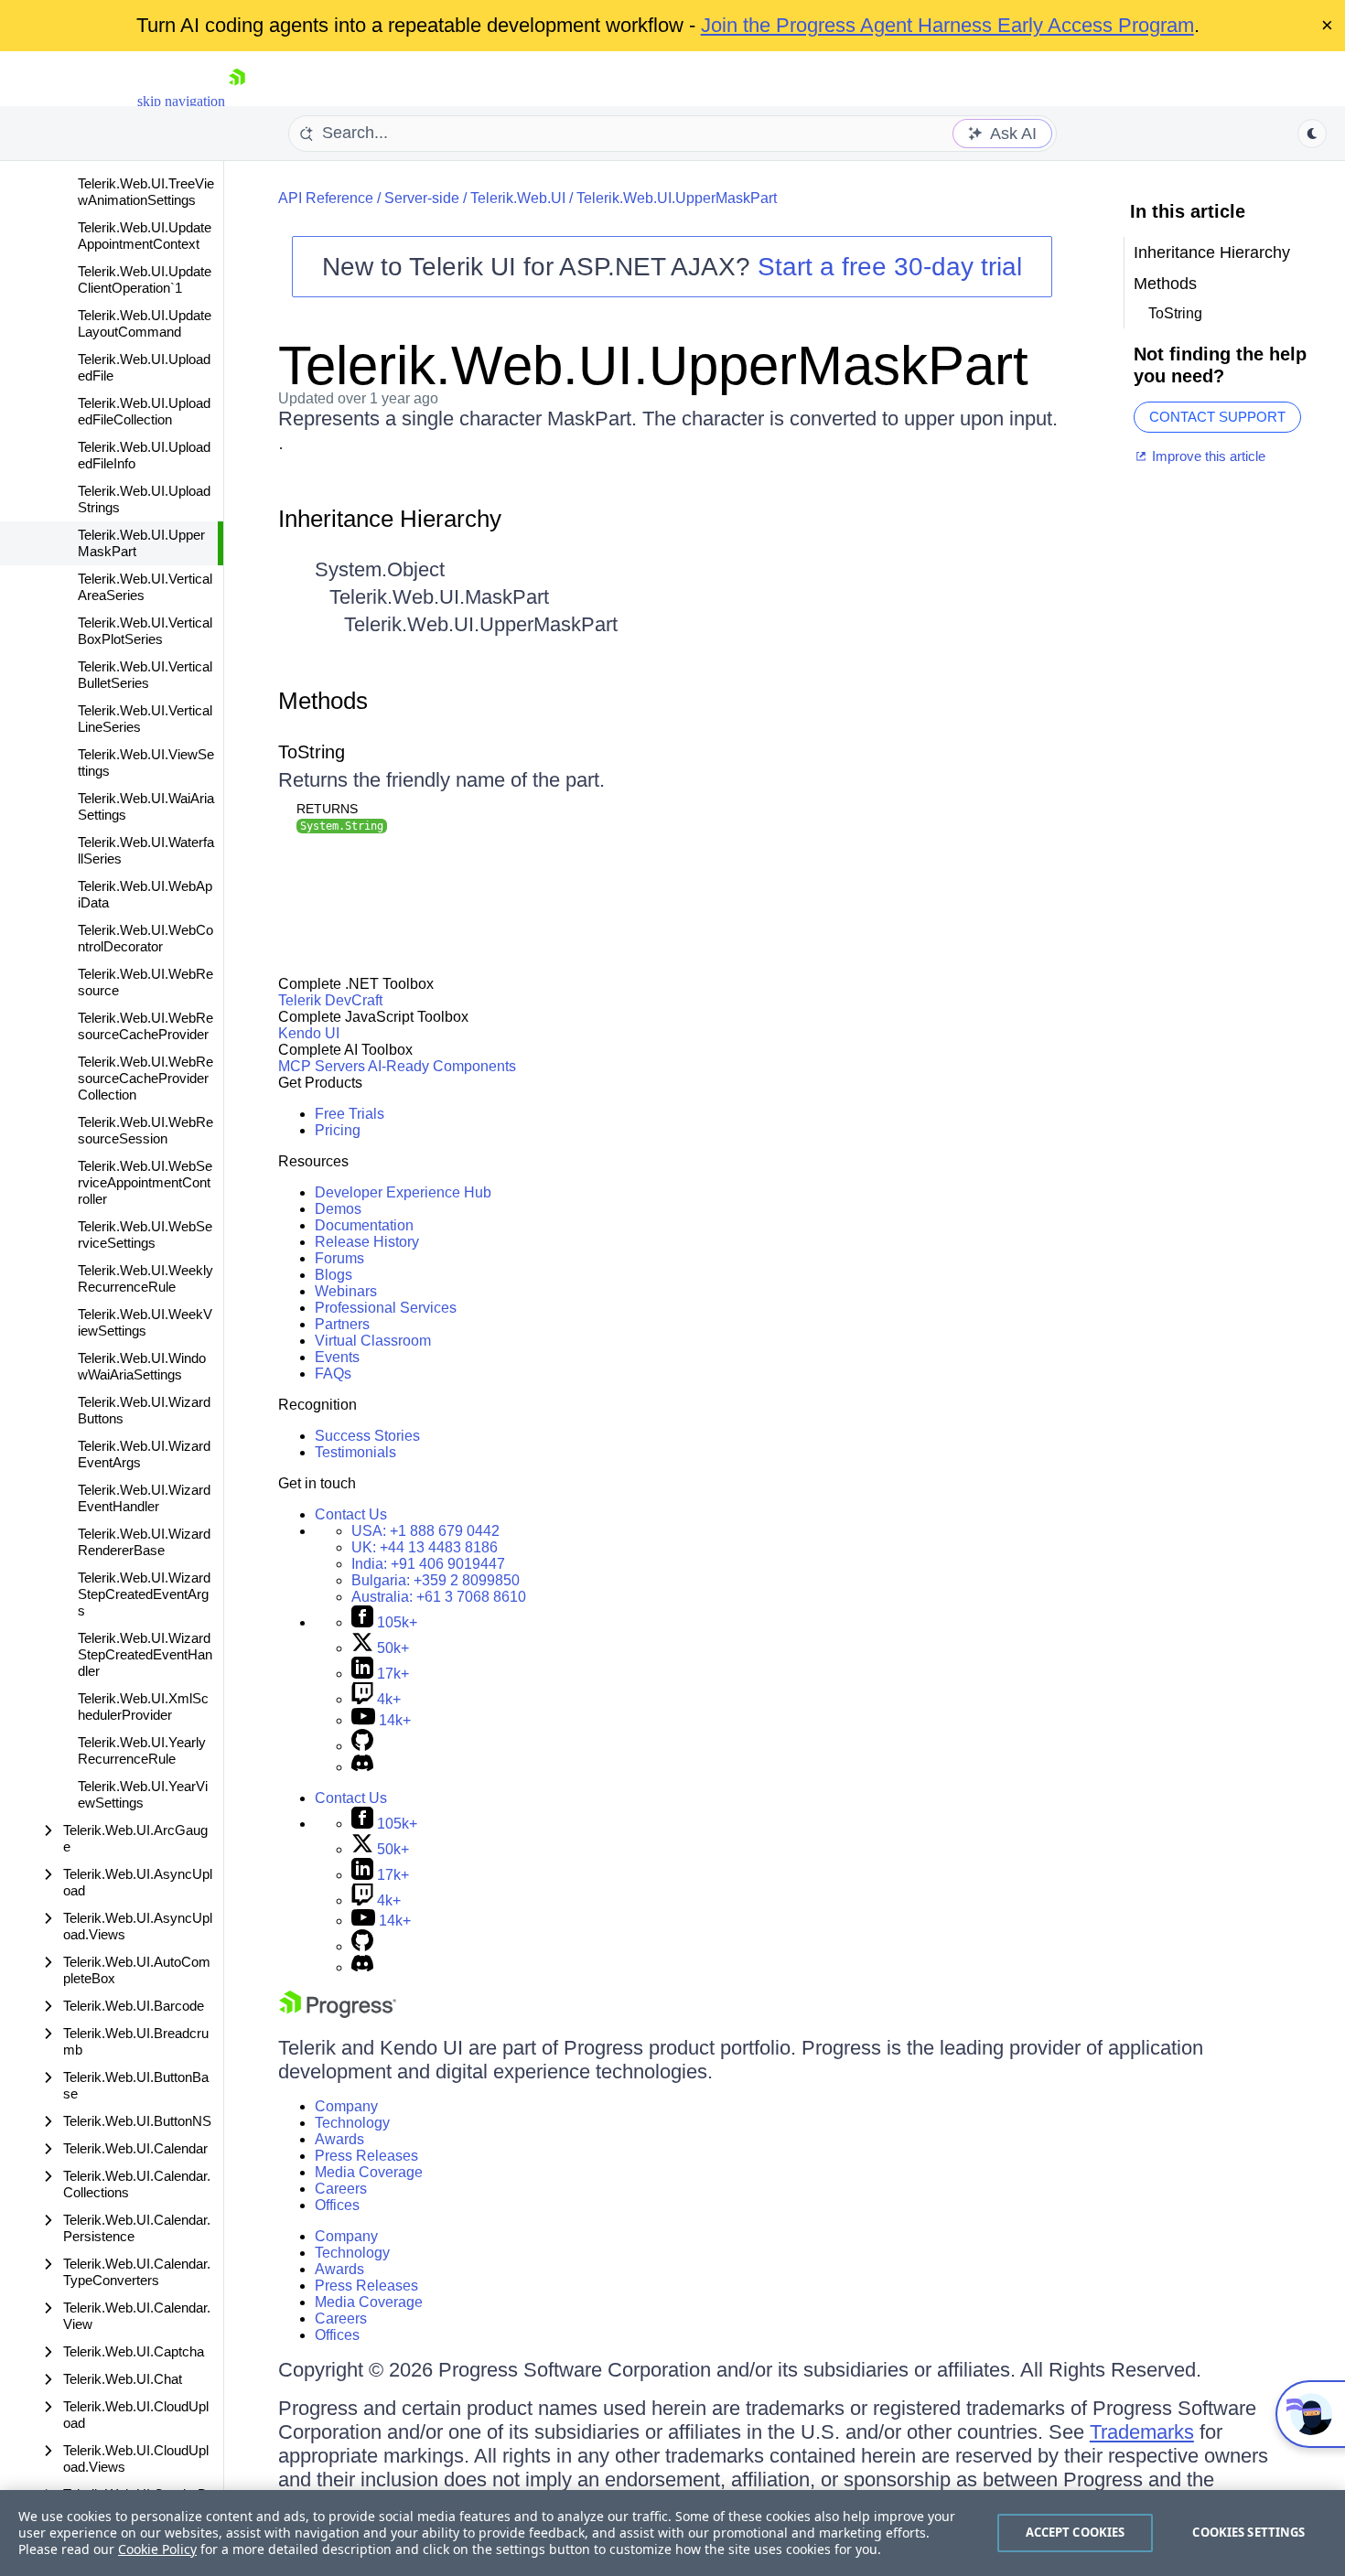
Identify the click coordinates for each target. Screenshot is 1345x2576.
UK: (425, 1547)
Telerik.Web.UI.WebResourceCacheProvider (145, 1026)
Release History (367, 1242)
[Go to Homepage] (237, 101)
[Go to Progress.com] (338, 2013)
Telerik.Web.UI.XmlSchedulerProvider (143, 1707)
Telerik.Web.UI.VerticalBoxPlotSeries (145, 631)
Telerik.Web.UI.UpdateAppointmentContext (145, 236)
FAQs (333, 1374)
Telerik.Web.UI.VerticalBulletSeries (145, 675)
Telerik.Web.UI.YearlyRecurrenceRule (142, 1750)
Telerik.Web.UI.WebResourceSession (145, 1130)
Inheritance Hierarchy (390, 519)
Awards (339, 2139)
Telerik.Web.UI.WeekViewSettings (145, 1322)
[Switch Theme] (1312, 134)
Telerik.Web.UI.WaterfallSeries (146, 850)
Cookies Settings (1248, 2532)
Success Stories (367, 1436)
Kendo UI (309, 1033)
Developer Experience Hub (403, 1192)
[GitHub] (362, 1746)
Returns (327, 809)
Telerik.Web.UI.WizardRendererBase (144, 1542)
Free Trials (350, 1114)
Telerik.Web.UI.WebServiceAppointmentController (145, 1182)
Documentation (364, 1225)
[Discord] (362, 1767)
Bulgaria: (436, 1580)
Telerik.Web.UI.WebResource (145, 982)
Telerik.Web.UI (518, 198)
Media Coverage (369, 2172)
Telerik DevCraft (330, 1000)
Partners (342, 1324)
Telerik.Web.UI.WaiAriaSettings (146, 806)
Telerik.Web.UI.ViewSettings (146, 762)
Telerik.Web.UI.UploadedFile (144, 367)
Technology (352, 2123)
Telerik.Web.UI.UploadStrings (144, 499)
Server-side (422, 198)
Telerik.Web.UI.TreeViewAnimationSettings (146, 192)
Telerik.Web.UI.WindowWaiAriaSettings (142, 1366)
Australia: (439, 1597)
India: (428, 1564)
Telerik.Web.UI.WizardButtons (144, 1410)
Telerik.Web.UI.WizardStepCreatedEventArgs (144, 1594)
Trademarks (1142, 2432)
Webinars (346, 1291)
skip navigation (181, 101)
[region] (672, 2533)
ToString (312, 752)
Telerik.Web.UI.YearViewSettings (143, 1794)
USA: (425, 1531)
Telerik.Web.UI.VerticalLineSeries (145, 719)
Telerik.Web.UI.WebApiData (145, 894)
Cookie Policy (157, 2549)
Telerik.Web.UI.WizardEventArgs (144, 1454)
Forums (339, 1258)
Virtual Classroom (373, 1341)
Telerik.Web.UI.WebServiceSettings (145, 1234)
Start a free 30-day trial (890, 267)
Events (337, 1357)
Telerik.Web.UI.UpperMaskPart (141, 543)
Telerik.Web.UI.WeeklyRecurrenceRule (145, 1278)
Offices (337, 2205)
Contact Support (1217, 417)
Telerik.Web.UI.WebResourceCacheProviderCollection (145, 1078)
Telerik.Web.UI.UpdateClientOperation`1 (145, 279)
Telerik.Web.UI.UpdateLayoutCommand (145, 323)
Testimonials (355, 1452)
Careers (341, 2189)
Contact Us (351, 1514)
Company (346, 2106)
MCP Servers (322, 1066)
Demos (338, 1209)
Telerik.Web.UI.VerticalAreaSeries (145, 587)
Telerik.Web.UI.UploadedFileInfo (144, 455)
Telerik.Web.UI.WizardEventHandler (144, 1498)
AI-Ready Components (442, 1066)
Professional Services (386, 1308)
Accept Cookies (1076, 2532)
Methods (323, 701)
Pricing (338, 1130)
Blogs (334, 1275)
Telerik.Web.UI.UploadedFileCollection (144, 411)
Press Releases (366, 2156)
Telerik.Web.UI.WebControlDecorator (145, 938)
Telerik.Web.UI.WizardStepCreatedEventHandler (145, 1654)
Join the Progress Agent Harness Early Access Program (947, 25)
